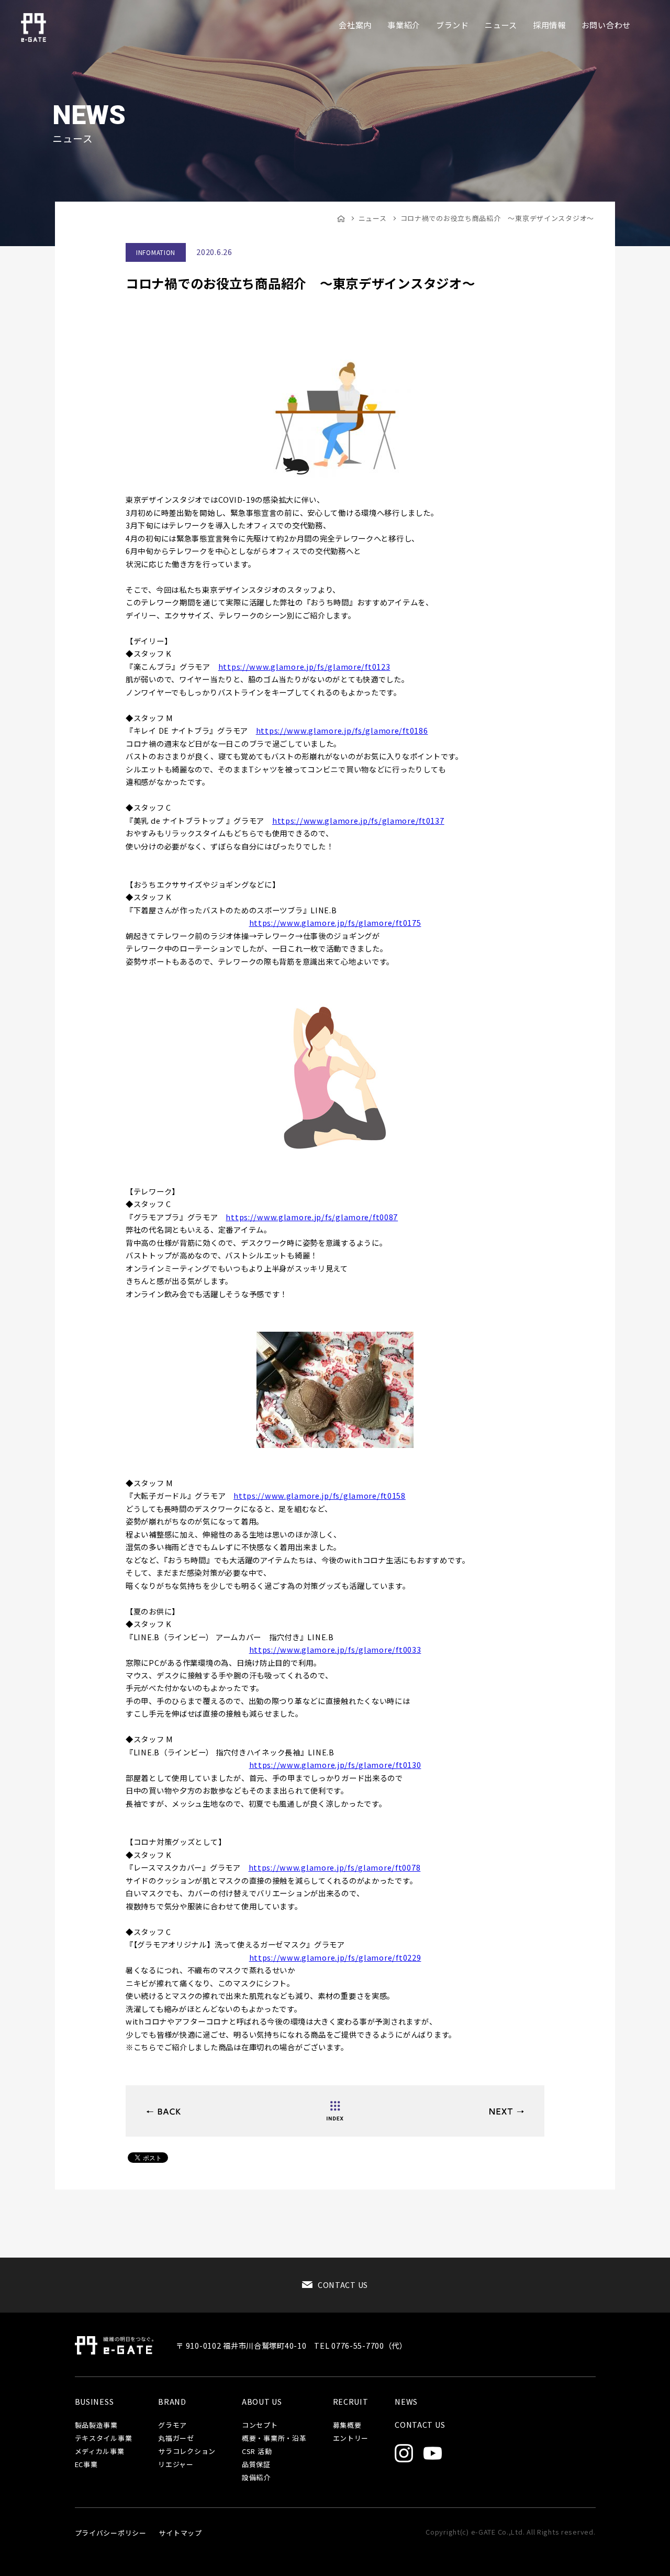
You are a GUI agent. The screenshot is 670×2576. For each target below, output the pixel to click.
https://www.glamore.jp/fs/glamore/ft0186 (342, 730)
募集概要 (347, 2425)
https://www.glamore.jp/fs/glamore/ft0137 (358, 820)
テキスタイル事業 (104, 2439)
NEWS (406, 2402)
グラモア (172, 2425)
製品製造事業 (96, 2425)
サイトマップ (180, 2533)
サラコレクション (187, 2452)
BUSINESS (94, 2402)
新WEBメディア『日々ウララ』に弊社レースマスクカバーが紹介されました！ (164, 2111)
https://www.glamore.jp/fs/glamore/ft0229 (335, 1957)
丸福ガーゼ (176, 2439)
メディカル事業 (100, 2452)
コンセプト (260, 2425)
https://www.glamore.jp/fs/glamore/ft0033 (335, 1649)
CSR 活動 (257, 2452)
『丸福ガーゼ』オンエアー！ (506, 2111)
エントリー (351, 2439)
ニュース (373, 218)
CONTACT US (343, 2285)
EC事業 (86, 2465)
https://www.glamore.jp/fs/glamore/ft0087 (312, 1217)
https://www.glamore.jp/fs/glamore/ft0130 (335, 1765)
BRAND (172, 2402)
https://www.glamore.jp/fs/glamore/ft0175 (335, 922)
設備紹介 (256, 2478)
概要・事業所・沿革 (274, 2439)
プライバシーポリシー (111, 2533)
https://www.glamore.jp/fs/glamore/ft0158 (320, 1495)
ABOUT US (262, 2402)
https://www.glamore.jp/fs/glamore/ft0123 (304, 666)
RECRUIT (351, 2402)
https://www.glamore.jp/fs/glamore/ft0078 (335, 1867)
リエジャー (176, 2465)
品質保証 (256, 2465)
